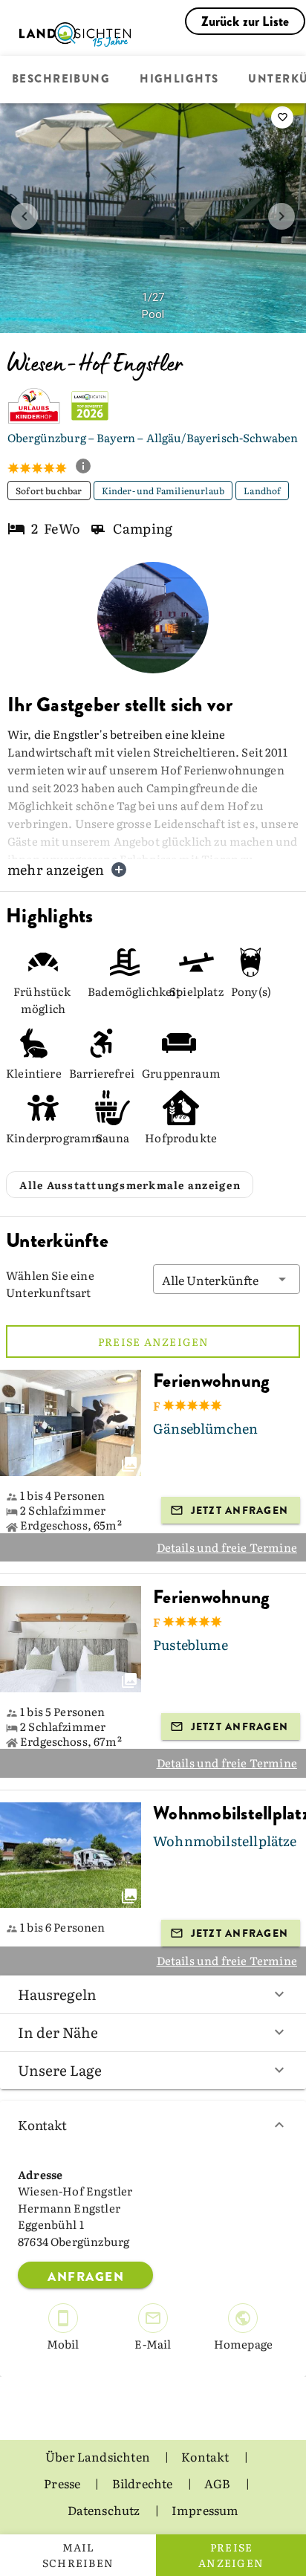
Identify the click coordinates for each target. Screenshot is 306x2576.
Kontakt (42, 2124)
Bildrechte (144, 2483)
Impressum (205, 2510)
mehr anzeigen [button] (56, 869)
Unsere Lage (60, 2070)
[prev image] (25, 216)
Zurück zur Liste (245, 22)
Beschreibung (61, 80)
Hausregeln (57, 1994)
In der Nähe (58, 2032)
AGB (219, 2483)
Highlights (179, 80)
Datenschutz (105, 2510)
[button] (227, 1279)
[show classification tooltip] (89, 467)
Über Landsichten (99, 2456)
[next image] (281, 216)
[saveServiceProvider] (282, 117)
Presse (63, 2483)
